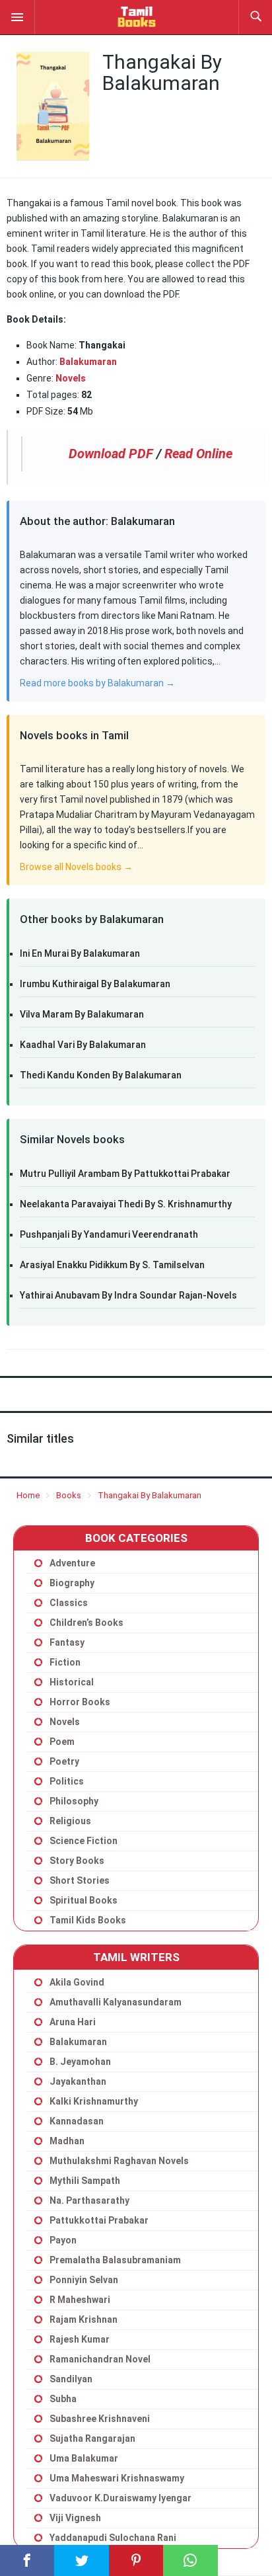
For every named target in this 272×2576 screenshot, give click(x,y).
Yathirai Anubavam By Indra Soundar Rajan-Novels (128, 1295)
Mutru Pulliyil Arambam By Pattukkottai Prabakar (125, 1174)
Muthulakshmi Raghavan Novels (119, 2161)
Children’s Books (86, 1623)
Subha (63, 2399)
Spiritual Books (84, 1900)
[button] (17, 17)
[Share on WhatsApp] (190, 2560)
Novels (71, 378)
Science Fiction (84, 1841)
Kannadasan (77, 2121)
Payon (63, 2240)
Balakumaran (78, 2042)
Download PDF (111, 454)
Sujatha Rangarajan (92, 2438)
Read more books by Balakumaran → (97, 683)
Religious (70, 1821)
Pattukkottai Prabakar (99, 2220)
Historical (72, 1682)
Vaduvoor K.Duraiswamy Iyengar (120, 2498)
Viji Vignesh (75, 2518)
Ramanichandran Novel (100, 2359)
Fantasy (67, 1642)
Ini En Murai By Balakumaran (80, 953)
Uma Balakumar (84, 2458)
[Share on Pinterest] (136, 2560)
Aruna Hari (73, 2022)
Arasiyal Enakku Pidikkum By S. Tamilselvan (112, 1265)
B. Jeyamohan (80, 2062)
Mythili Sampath (85, 2181)
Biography (72, 1583)
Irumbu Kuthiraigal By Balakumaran (95, 984)
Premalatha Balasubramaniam (115, 2260)
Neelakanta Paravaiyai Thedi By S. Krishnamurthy (126, 1204)
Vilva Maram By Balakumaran (82, 1014)
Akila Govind (77, 1982)
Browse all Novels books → (76, 867)
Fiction (65, 1662)
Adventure (72, 1563)
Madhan (67, 2141)
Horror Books (80, 1702)
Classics (69, 1603)
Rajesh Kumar (80, 2339)
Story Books (77, 1861)
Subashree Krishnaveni (100, 2419)
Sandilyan (71, 2379)
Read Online (198, 454)
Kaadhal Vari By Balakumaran (83, 1045)
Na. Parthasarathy (89, 2200)
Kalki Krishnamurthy (94, 2101)
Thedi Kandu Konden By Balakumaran (101, 1075)
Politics (67, 1781)
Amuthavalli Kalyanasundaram (116, 2002)
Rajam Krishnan (84, 2319)
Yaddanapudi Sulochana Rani (113, 2538)
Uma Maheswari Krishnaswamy (117, 2478)
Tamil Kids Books (88, 1920)
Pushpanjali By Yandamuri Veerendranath (109, 1234)
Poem (62, 1742)
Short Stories (80, 1880)
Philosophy (74, 1801)
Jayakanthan (78, 2081)
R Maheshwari (80, 2300)
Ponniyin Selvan (84, 2280)
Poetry (64, 1761)
